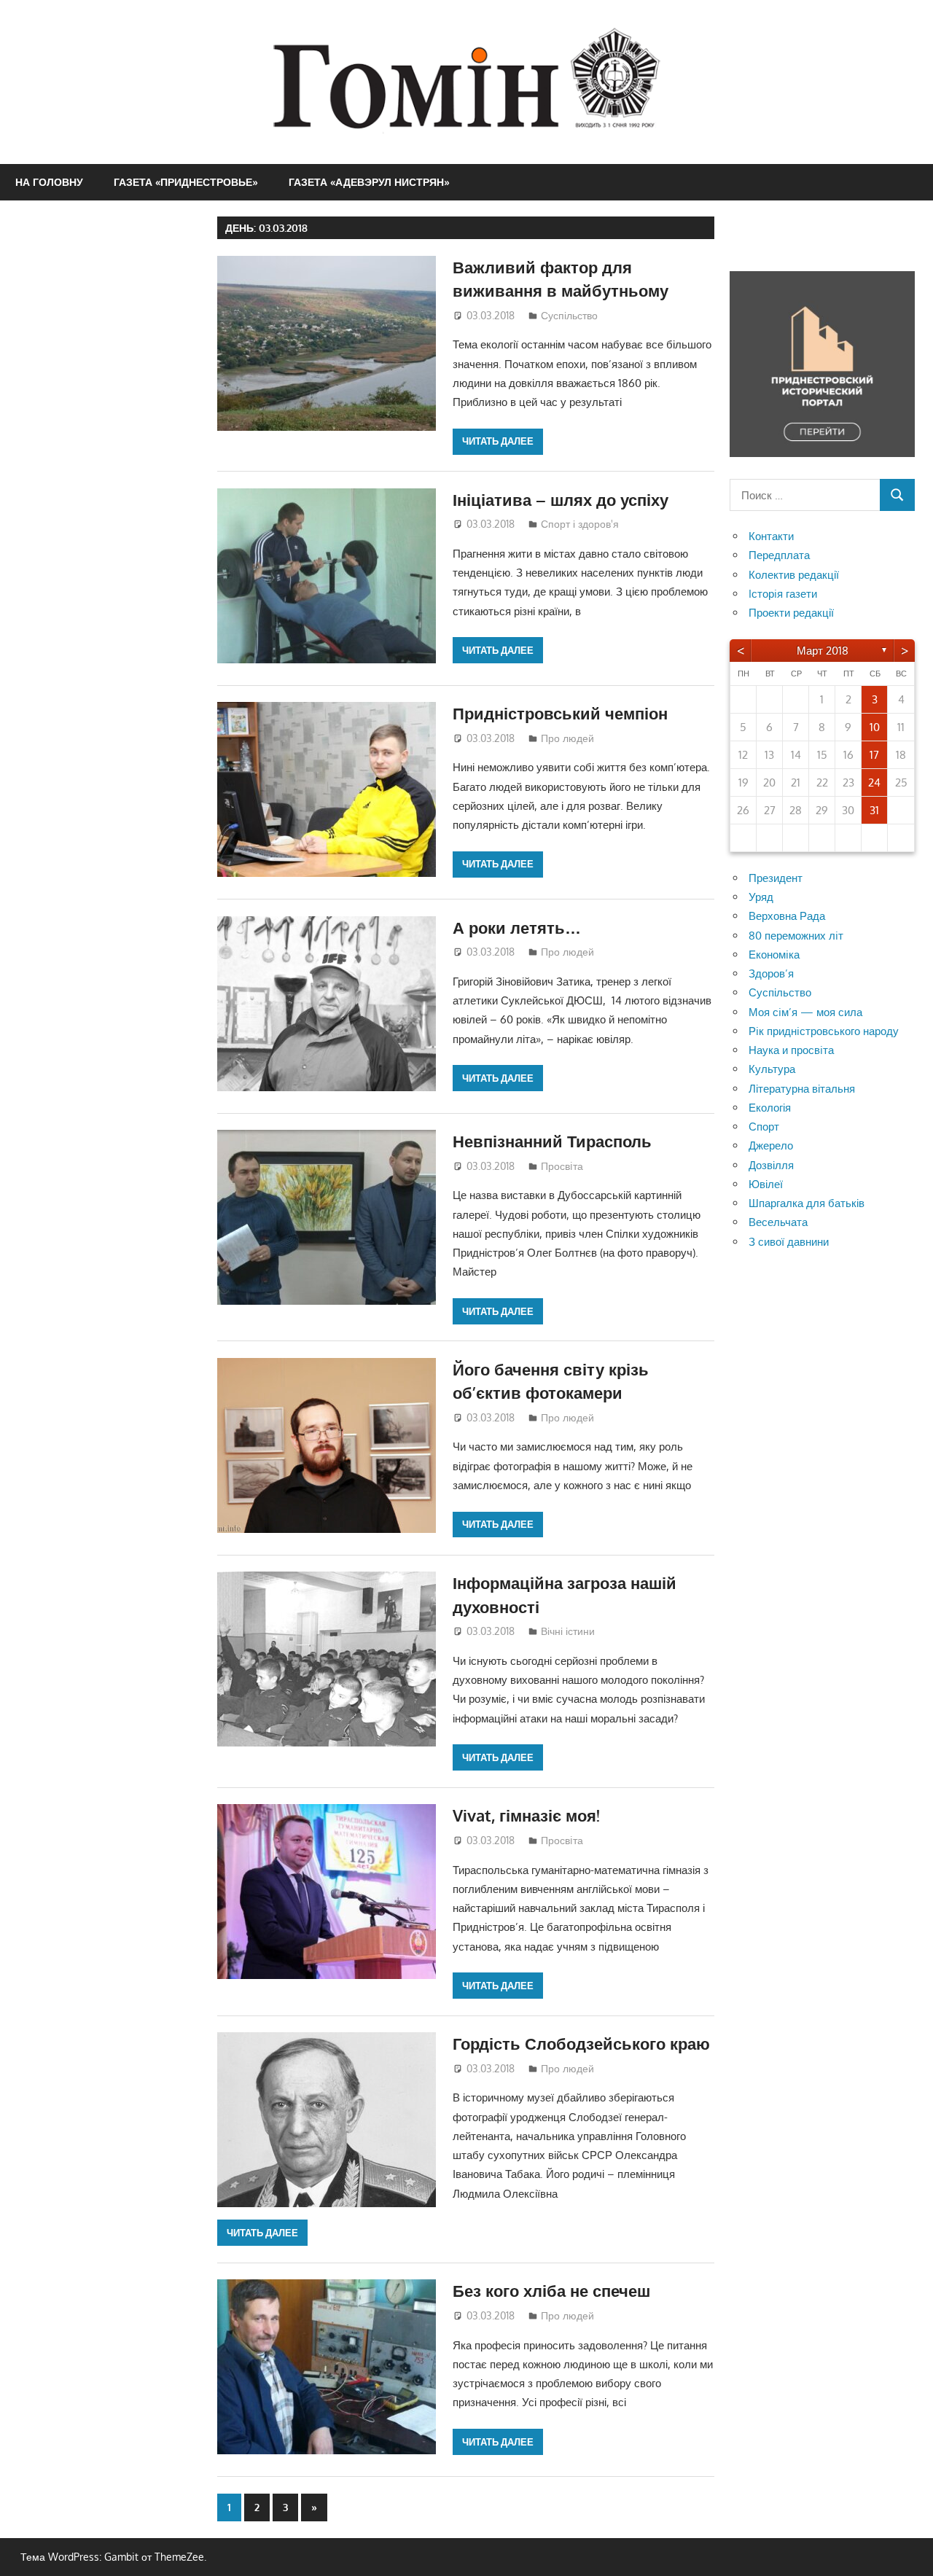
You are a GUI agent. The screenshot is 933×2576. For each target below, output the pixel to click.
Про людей (567, 738)
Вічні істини (568, 1631)
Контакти (771, 536)
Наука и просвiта (791, 1050)
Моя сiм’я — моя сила (805, 1012)
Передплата (779, 555)
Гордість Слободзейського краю (581, 2043)
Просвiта (562, 1166)
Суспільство (569, 315)
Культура (772, 1069)
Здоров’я (771, 973)
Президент (776, 878)
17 (874, 755)
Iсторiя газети (783, 594)
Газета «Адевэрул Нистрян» (369, 182)
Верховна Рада (787, 916)
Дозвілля (771, 1165)
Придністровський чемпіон (560, 713)
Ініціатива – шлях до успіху (561, 499)
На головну (49, 182)
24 (874, 782)
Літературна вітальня (802, 1089)
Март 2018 (823, 651)
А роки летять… (517, 927)
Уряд (761, 897)
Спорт (764, 1127)
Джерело (771, 1145)
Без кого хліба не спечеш (551, 2290)
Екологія (770, 1108)
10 (875, 727)
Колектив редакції (794, 575)
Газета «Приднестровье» (186, 182)
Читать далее (498, 441)
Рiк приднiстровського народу (824, 1031)
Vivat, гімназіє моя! (526, 1815)
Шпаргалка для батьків (807, 1203)
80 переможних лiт (796, 936)
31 (874, 810)
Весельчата (778, 1222)
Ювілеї (766, 1184)
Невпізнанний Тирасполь (552, 1141)
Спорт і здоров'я (580, 524)
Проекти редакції (791, 613)
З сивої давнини (789, 1242)
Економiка (774, 955)
